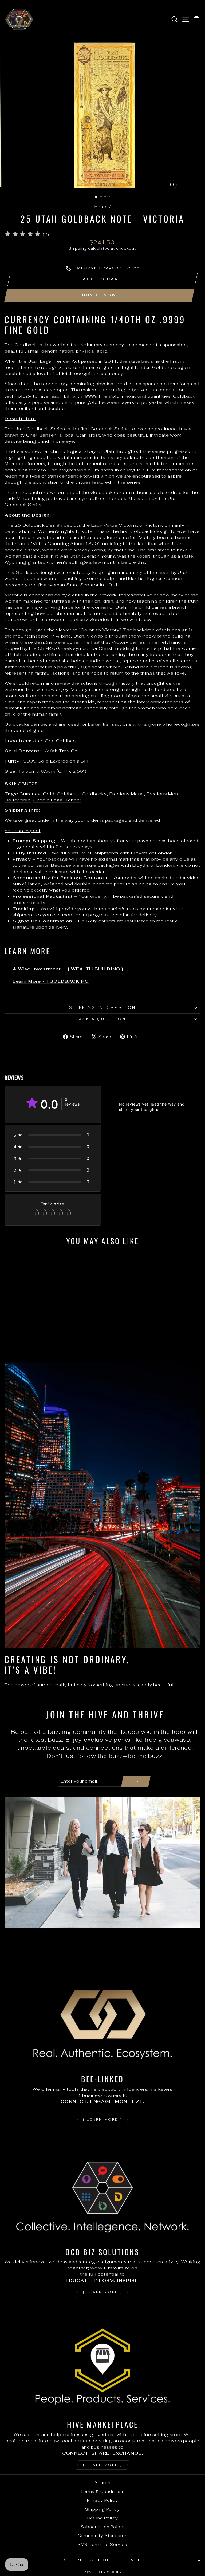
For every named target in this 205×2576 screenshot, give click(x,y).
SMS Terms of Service (103, 2544)
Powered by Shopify (103, 2572)
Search (103, 2483)
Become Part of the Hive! (101, 2560)
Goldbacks (94, 794)
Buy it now (99, 295)
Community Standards (103, 2536)
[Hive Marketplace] (102, 2361)
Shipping (78, 248)
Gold (49, 794)
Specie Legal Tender (57, 800)
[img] (23, 235)
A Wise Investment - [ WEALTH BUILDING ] (69, 969)
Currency (30, 794)
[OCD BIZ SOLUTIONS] (102, 2188)
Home (101, 207)
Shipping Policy (102, 2509)
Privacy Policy (102, 2500)
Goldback (68, 794)
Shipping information (103, 1008)
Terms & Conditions (102, 2491)
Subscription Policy (103, 2527)
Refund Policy (103, 2518)
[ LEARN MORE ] (102, 2119)
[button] (53, 1135)
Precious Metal (127, 794)
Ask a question (103, 1019)
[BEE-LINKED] (102, 2015)
